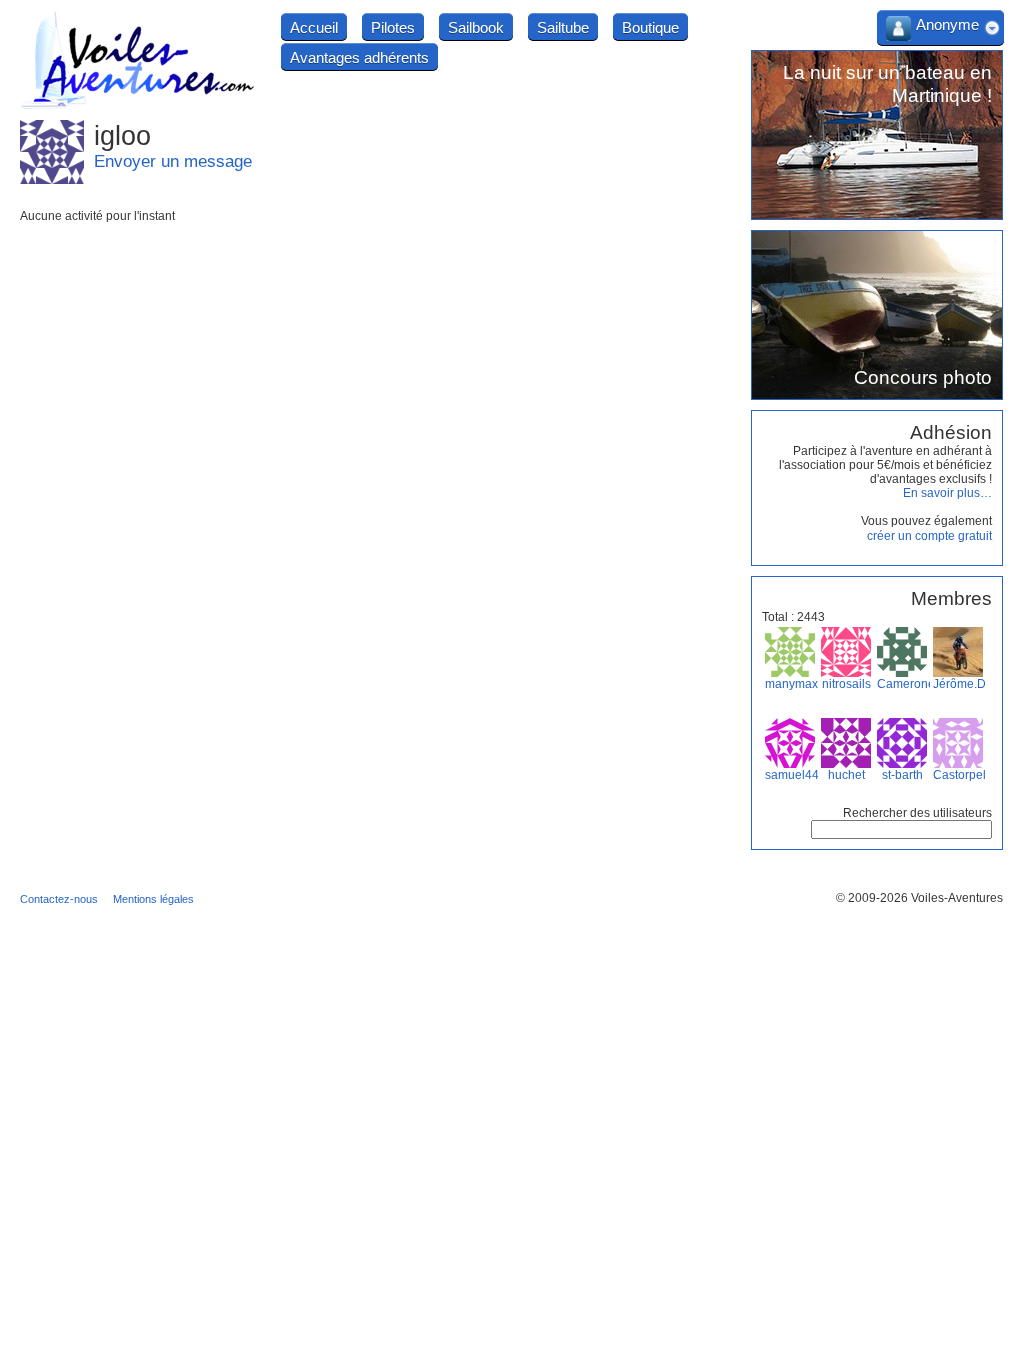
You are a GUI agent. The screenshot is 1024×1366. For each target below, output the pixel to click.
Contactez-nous (59, 899)
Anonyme (947, 24)
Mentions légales (153, 899)
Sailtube (563, 27)
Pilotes (393, 27)
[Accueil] (138, 106)
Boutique (650, 27)
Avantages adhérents (359, 57)
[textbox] (901, 829)
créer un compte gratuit (929, 536)
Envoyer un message (173, 161)
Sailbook (476, 27)
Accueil (314, 27)
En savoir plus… (947, 493)
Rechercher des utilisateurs (917, 813)
